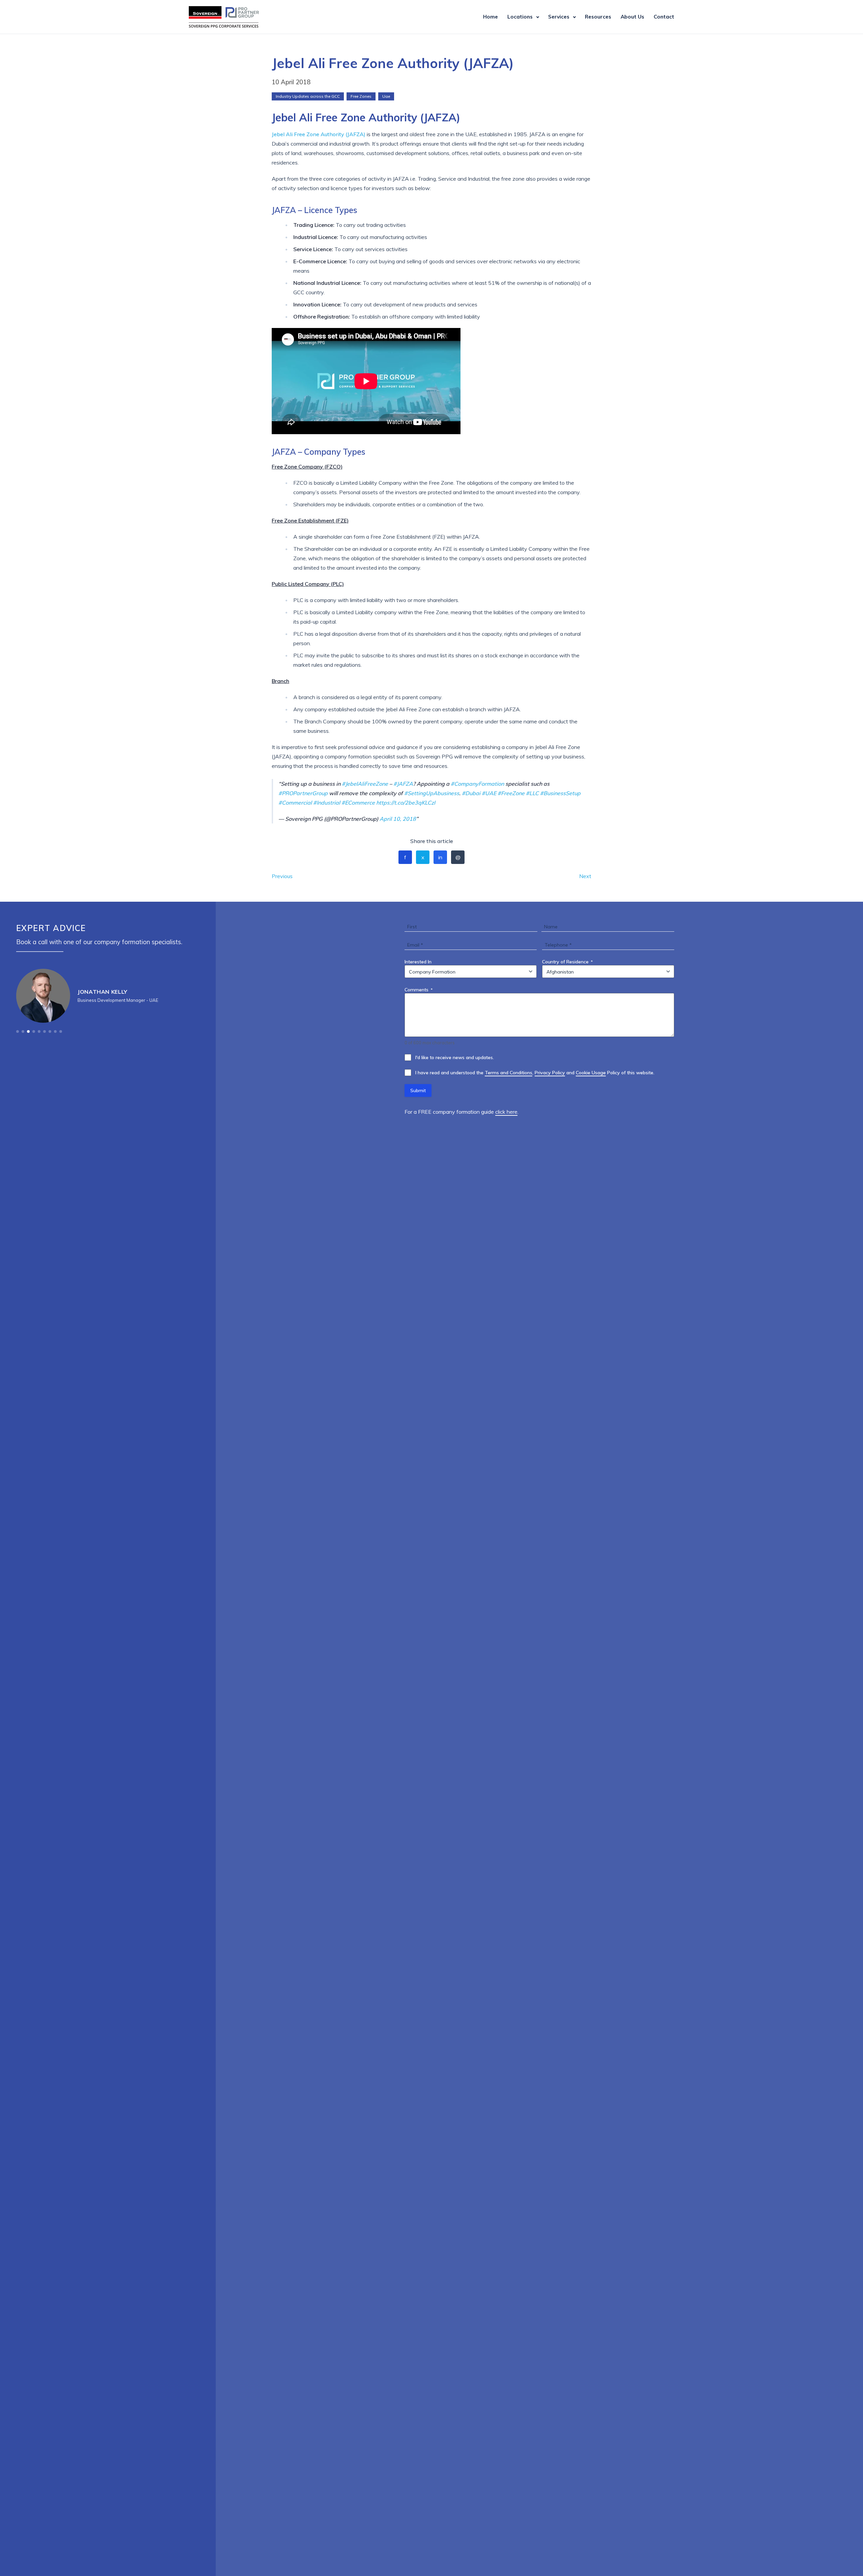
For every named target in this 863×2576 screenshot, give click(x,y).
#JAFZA (403, 784)
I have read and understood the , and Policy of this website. (535, 1073)
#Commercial (295, 803)
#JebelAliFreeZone (365, 784)
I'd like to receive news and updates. (455, 1057)
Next (585, 876)
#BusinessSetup (560, 793)
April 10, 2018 (398, 819)
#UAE (489, 793)
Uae (386, 96)
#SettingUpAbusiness (432, 793)
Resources (598, 17)
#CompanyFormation (477, 784)
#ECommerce (358, 803)
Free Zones (361, 96)
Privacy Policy (550, 1073)
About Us (632, 17)
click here (506, 1112)
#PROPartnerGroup (303, 793)
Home (490, 17)
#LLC (532, 793)
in (440, 857)
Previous (282, 876)
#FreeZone (511, 793)
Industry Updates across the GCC (308, 96)
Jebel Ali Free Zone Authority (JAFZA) (319, 134)
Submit (418, 1090)
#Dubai (471, 793)
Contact (664, 17)
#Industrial (327, 803)
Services (559, 17)
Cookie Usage (591, 1073)
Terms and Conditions (509, 1073)
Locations (520, 17)
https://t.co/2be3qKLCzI (406, 803)
